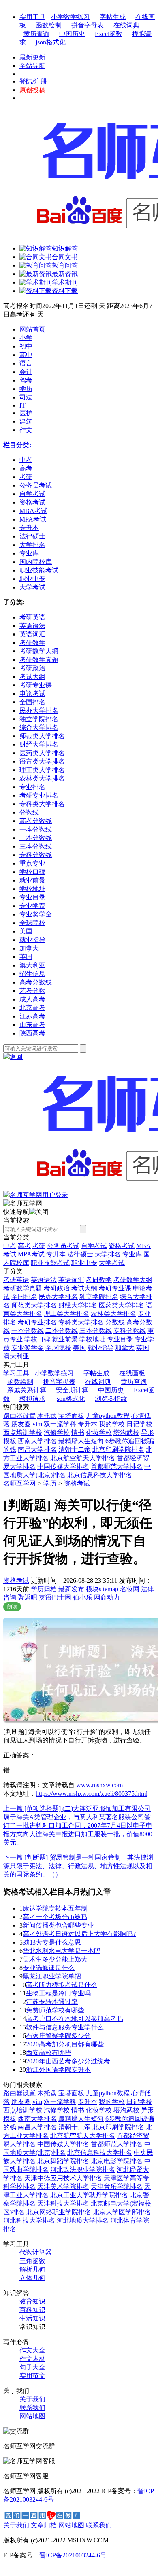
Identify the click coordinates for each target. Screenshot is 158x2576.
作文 (26, 430)
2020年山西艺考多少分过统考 (68, 2061)
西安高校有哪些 (49, 2053)
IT (22, 405)
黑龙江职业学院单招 (52, 1976)
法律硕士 (80, 1254)
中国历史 (72, 34)
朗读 (12, 1607)
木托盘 (47, 1416)
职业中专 (84, 1263)
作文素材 (32, 2359)
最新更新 (32, 57)
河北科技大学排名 (29, 2220)
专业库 (132, 1254)
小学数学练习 (70, 17)
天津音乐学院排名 (117, 2186)
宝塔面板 (71, 1416)
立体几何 (32, 2278)
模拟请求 (32, 1399)
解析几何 (32, 2269)
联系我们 (32, 2408)
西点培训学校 (23, 1433)
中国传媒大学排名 (63, 1466)
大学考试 (112, 1263)
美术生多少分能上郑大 (55, 1959)
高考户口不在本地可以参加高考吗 (75, 2019)
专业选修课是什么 (49, 1968)
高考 (24, 1246)
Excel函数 (109, 34)
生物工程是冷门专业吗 (58, 1993)
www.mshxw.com (99, 1785)
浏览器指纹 (111, 1399)
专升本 (56, 1254)
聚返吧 (28, 1597)
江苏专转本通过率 (52, 2002)
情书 (78, 1433)
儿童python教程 (108, 1416)
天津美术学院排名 (63, 2186)
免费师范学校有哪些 (55, 2010)
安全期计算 (72, 1390)
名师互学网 (19, 1483)
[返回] (13, 1057)
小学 (26, 338)
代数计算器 (36, 2252)
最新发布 (71, 1589)
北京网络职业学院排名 (59, 2212)
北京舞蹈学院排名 (63, 2161)
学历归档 (44, 1589)
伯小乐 (83, 1597)
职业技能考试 (50, 1263)
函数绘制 (49, 25)
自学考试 (94, 1246)
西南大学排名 (37, 1441)
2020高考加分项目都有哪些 (65, 2044)
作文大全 (32, 2350)
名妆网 (130, 1589)
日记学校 (139, 1424)
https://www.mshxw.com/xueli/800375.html (92, 1794)
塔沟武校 (126, 1433)
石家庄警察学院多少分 (58, 2036)
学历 (26, 389)
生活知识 (32, 2318)
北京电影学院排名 (117, 2161)
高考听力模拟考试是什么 (62, 1985)
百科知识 (32, 2310)
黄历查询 (36, 34)
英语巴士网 (55, 1597)
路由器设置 (19, 1416)
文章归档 (44, 2525)
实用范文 (32, 2376)
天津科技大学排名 (63, 2203)
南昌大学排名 (37, 1450)
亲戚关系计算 (27, 1390)
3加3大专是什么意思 (52, 1942)
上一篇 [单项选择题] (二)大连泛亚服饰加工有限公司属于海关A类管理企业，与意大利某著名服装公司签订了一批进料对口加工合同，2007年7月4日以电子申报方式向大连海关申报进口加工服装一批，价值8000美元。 (78, 1825)
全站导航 (32, 66)
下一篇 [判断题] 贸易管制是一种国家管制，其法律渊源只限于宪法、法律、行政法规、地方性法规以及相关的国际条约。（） (78, 1866)
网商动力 (107, 1597)
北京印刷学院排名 (118, 1450)
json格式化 (51, 42)
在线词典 (126, 25)
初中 (26, 346)
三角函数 (32, 2261)
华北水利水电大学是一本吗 (62, 1951)
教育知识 (32, 2301)
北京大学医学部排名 (122, 2212)
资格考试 (122, 1246)
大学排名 (108, 1254)
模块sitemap (102, 1589)
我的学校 (112, 1424)
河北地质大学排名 (83, 2220)
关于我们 (32, 2399)
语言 (26, 363)
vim (37, 1424)
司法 (26, 397)
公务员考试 (63, 1246)
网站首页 (32, 329)
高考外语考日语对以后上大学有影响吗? (79, 1934)
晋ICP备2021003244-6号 (73, 2555)
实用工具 (32, 17)
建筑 (26, 421)
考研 (39, 1246)
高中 (26, 355)
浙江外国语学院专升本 (58, 2070)
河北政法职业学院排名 (83, 2170)
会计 (26, 372)
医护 (26, 413)
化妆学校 (99, 1433)
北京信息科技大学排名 (100, 1475)
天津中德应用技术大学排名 (63, 2178)
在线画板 (132, 1373)
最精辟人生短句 (81, 1441)
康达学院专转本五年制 (55, 1908)
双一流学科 (60, 1424)
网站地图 (32, 2416)
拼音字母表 (88, 25)
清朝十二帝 (75, 1450)
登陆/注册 (33, 81)
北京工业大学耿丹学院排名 (89, 2195)
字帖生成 (113, 17)
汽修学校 (57, 1433)
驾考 (26, 380)
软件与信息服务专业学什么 (65, 2027)
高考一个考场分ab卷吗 (55, 1917)
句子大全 (32, 2367)
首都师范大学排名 (117, 1466)
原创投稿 (32, 90)
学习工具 (16, 1373)
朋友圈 (21, 1424)
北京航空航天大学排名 (83, 1458)
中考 (10, 1246)
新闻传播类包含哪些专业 (58, 1925)
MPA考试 (31, 1254)
